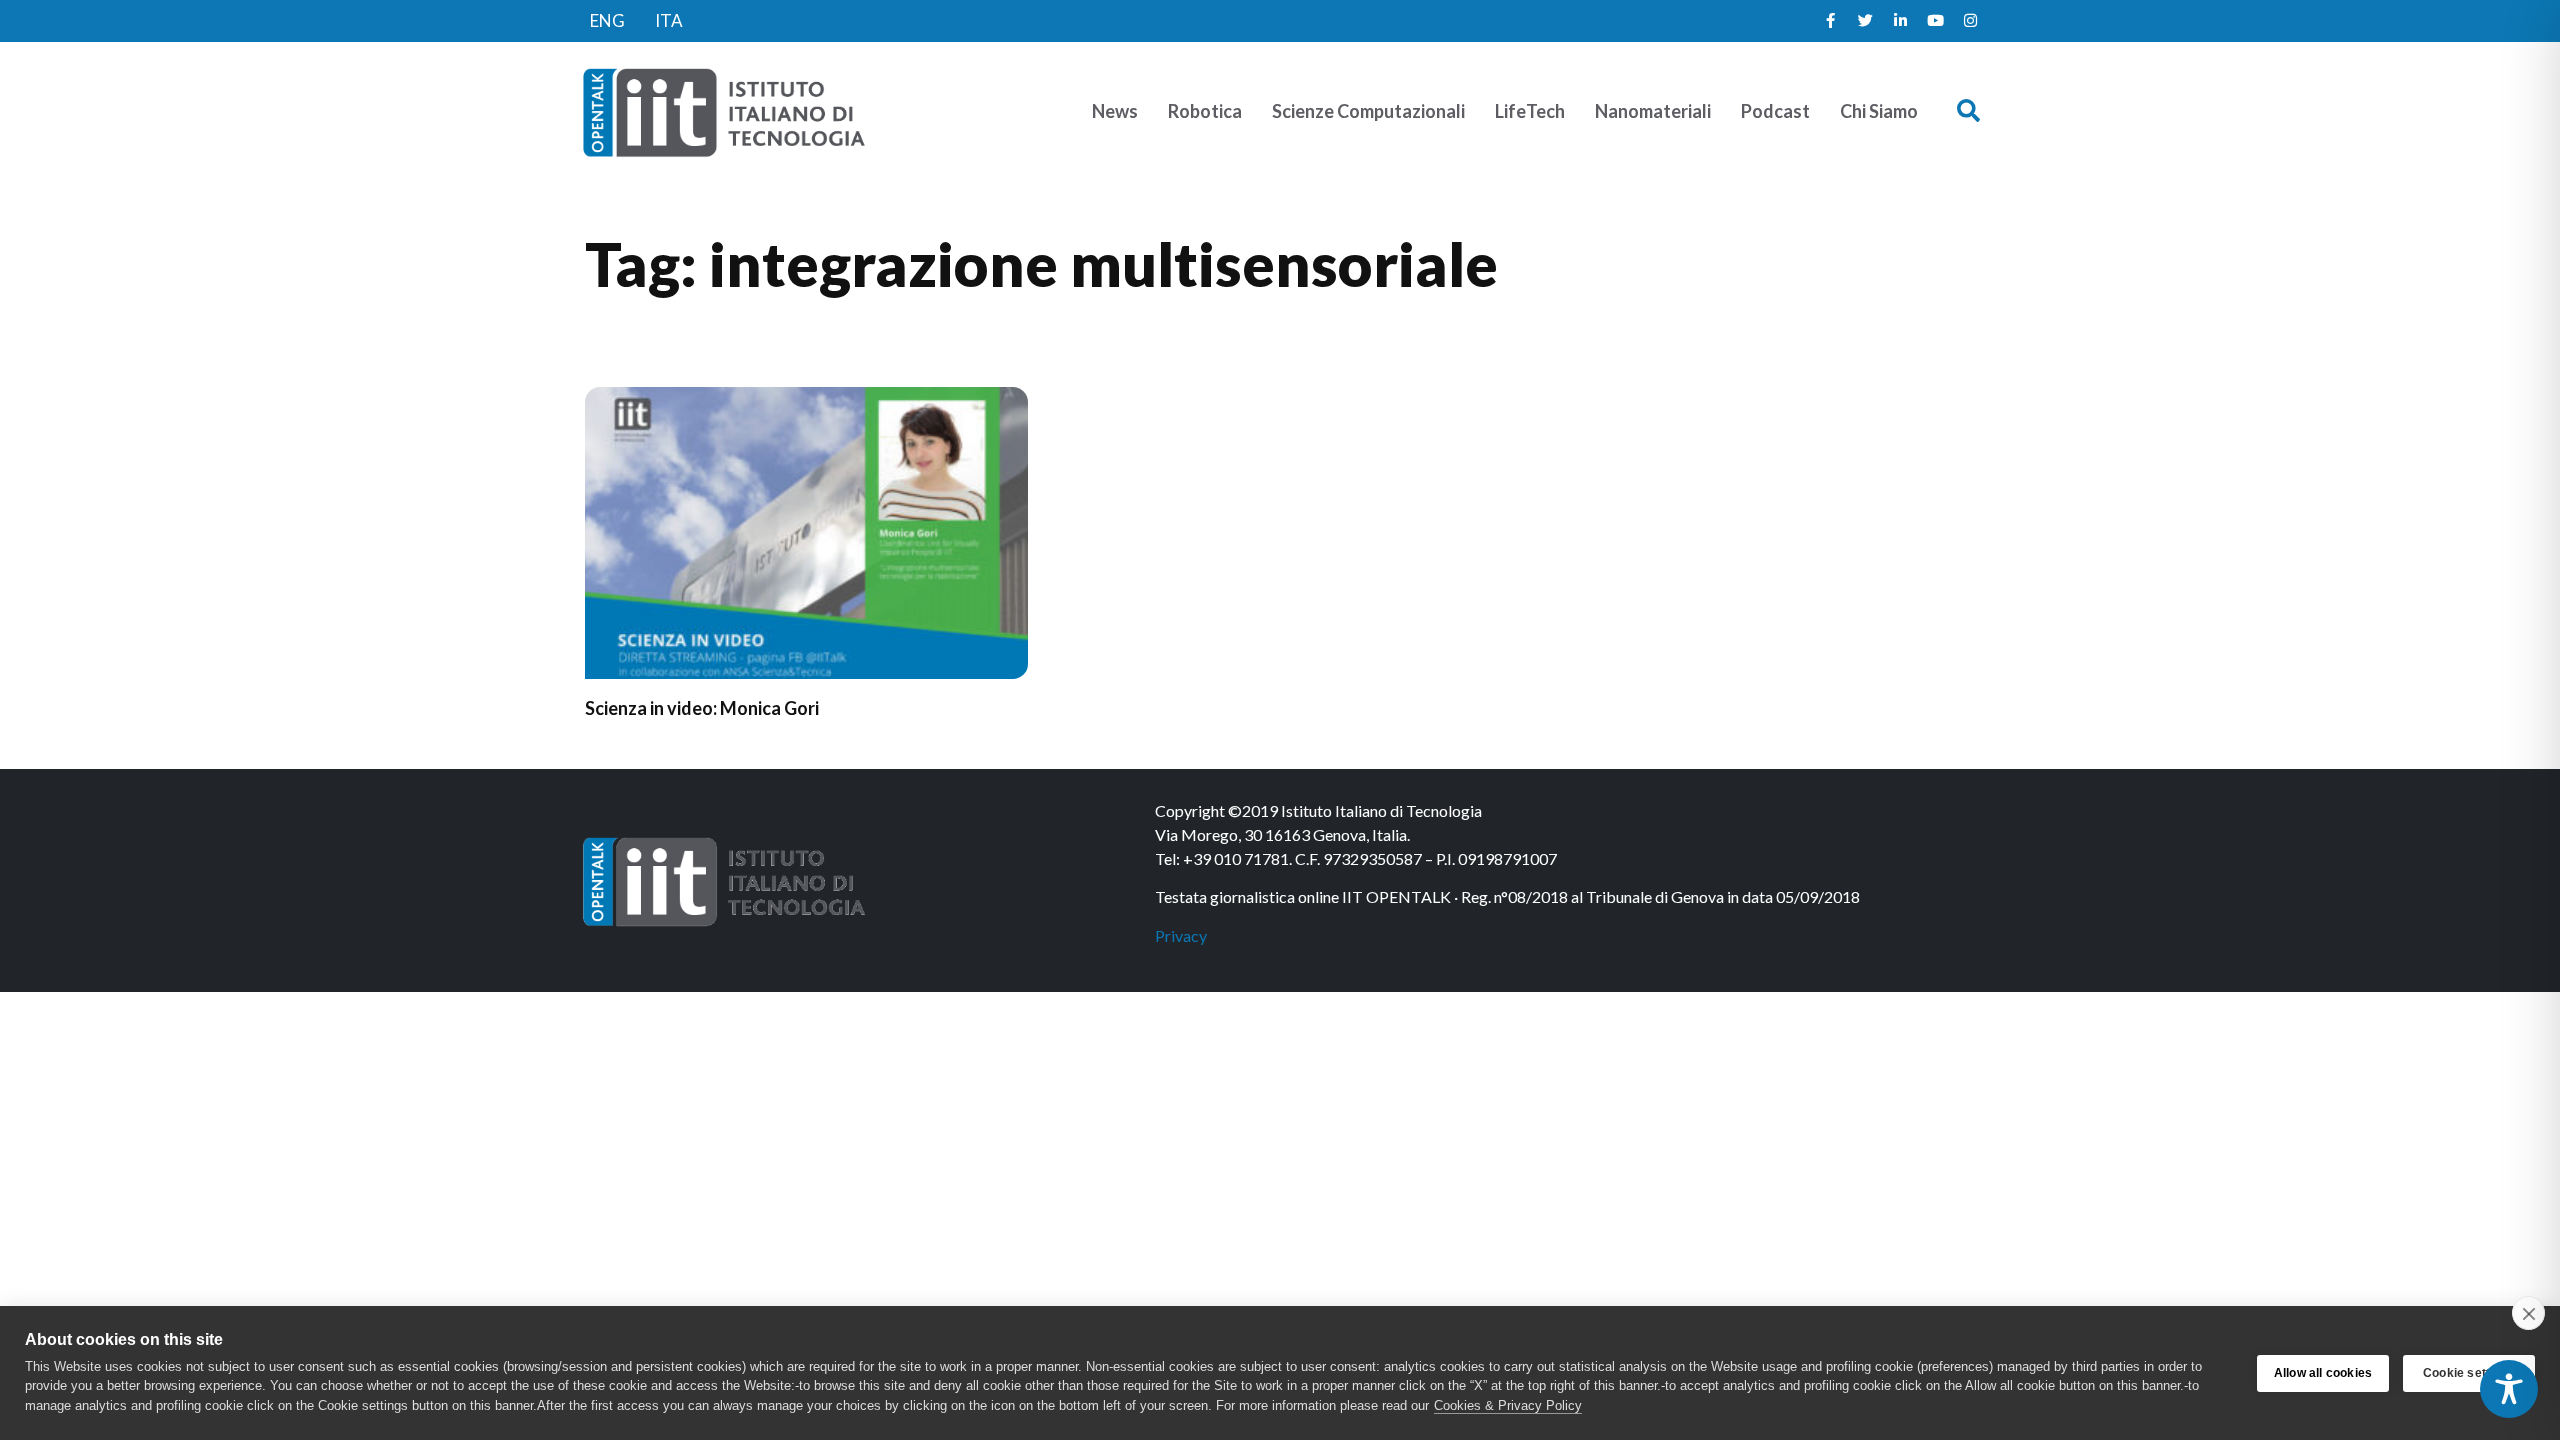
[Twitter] (1865, 21)
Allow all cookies (2323, 1373)
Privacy (1181, 935)
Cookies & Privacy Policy (1508, 1405)
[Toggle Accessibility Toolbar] (2509, 1389)
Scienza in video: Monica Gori (702, 708)
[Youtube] (1935, 21)
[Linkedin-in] (1900, 21)
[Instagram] (1970, 21)
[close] (2528, 1313)
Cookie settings (2469, 1373)
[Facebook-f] (1830, 21)
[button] (1968, 111)
